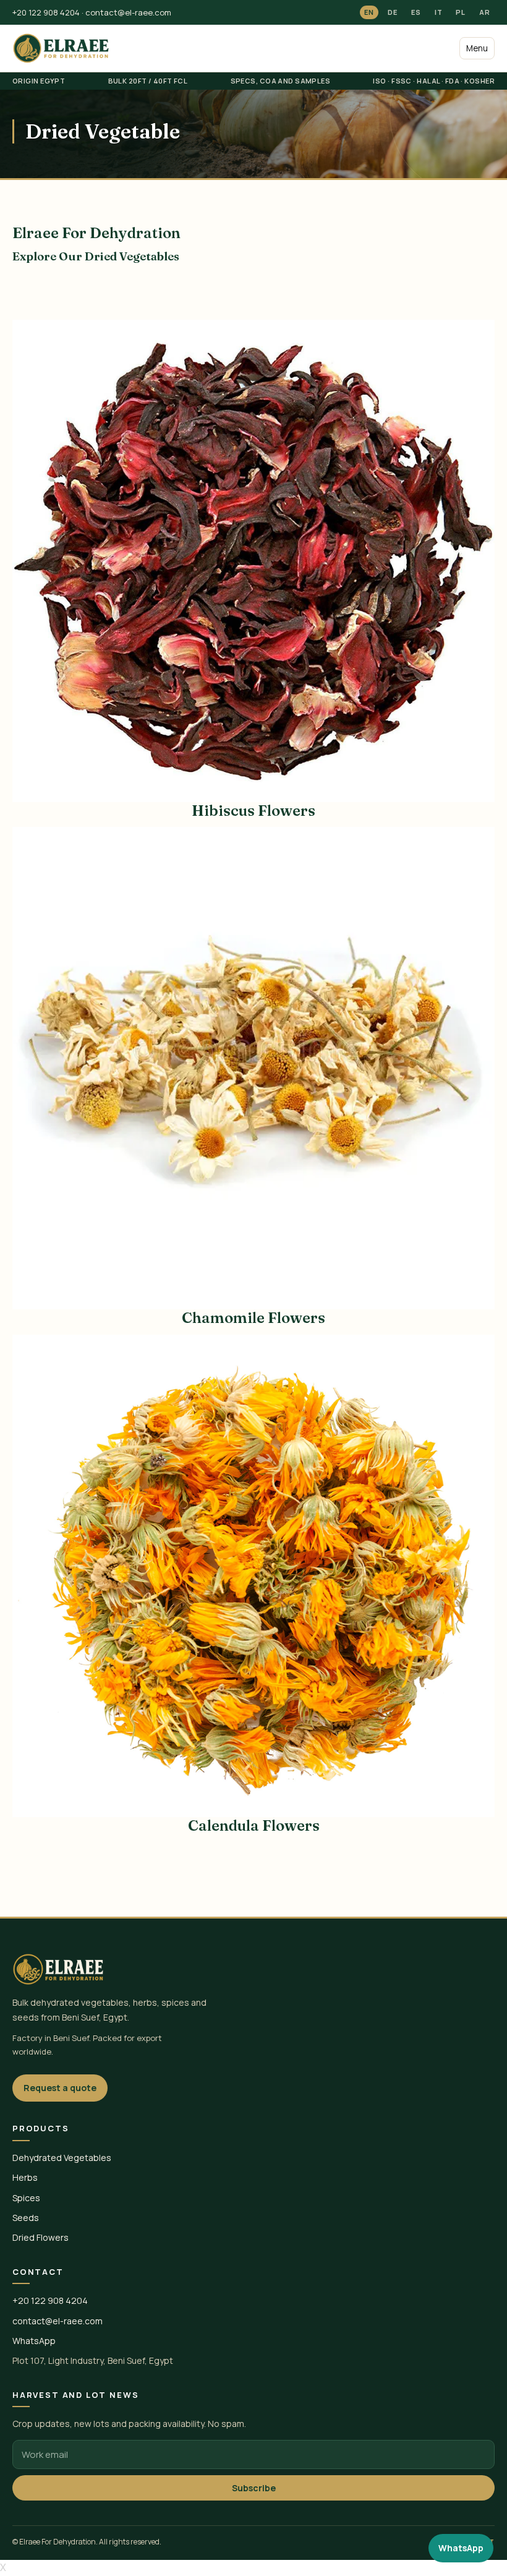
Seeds (26, 2218)
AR (485, 12)
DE (393, 12)
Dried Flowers (40, 2237)
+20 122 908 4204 (46, 12)
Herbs (25, 2177)
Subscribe (254, 2488)
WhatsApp (34, 2341)
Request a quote (60, 2088)
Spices (26, 2198)
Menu (477, 48)
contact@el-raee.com (128, 12)
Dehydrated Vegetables (62, 2158)
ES (416, 12)
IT (439, 12)
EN (369, 12)
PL (461, 12)
